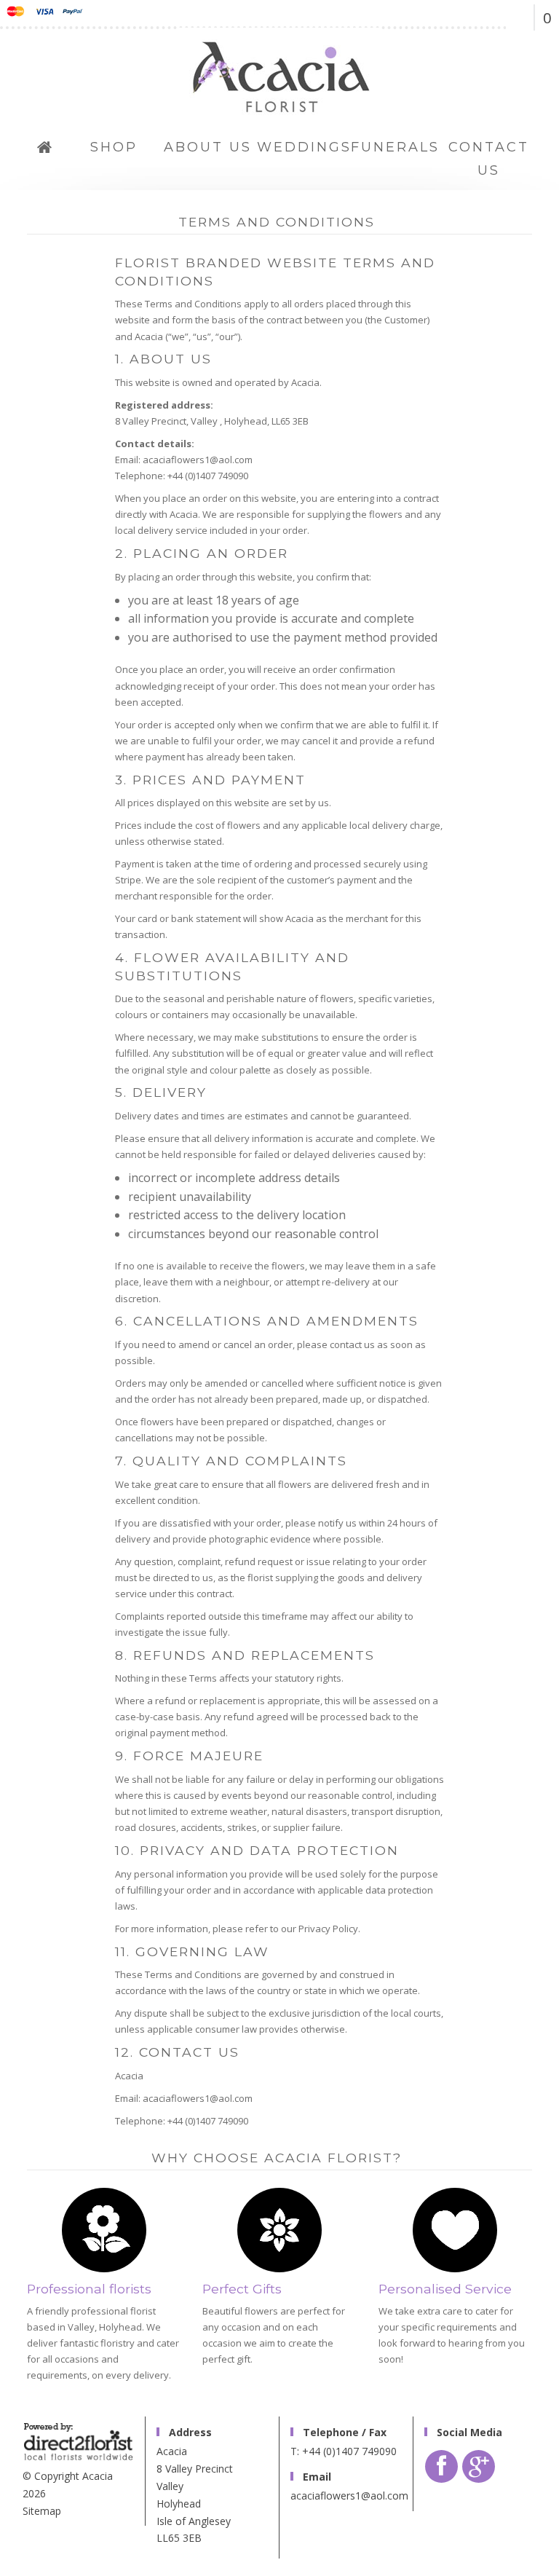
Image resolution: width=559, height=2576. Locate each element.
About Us (208, 147)
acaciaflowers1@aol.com (349, 2496)
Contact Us (489, 159)
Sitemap (42, 2511)
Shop (114, 147)
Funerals (395, 147)
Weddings (303, 147)
